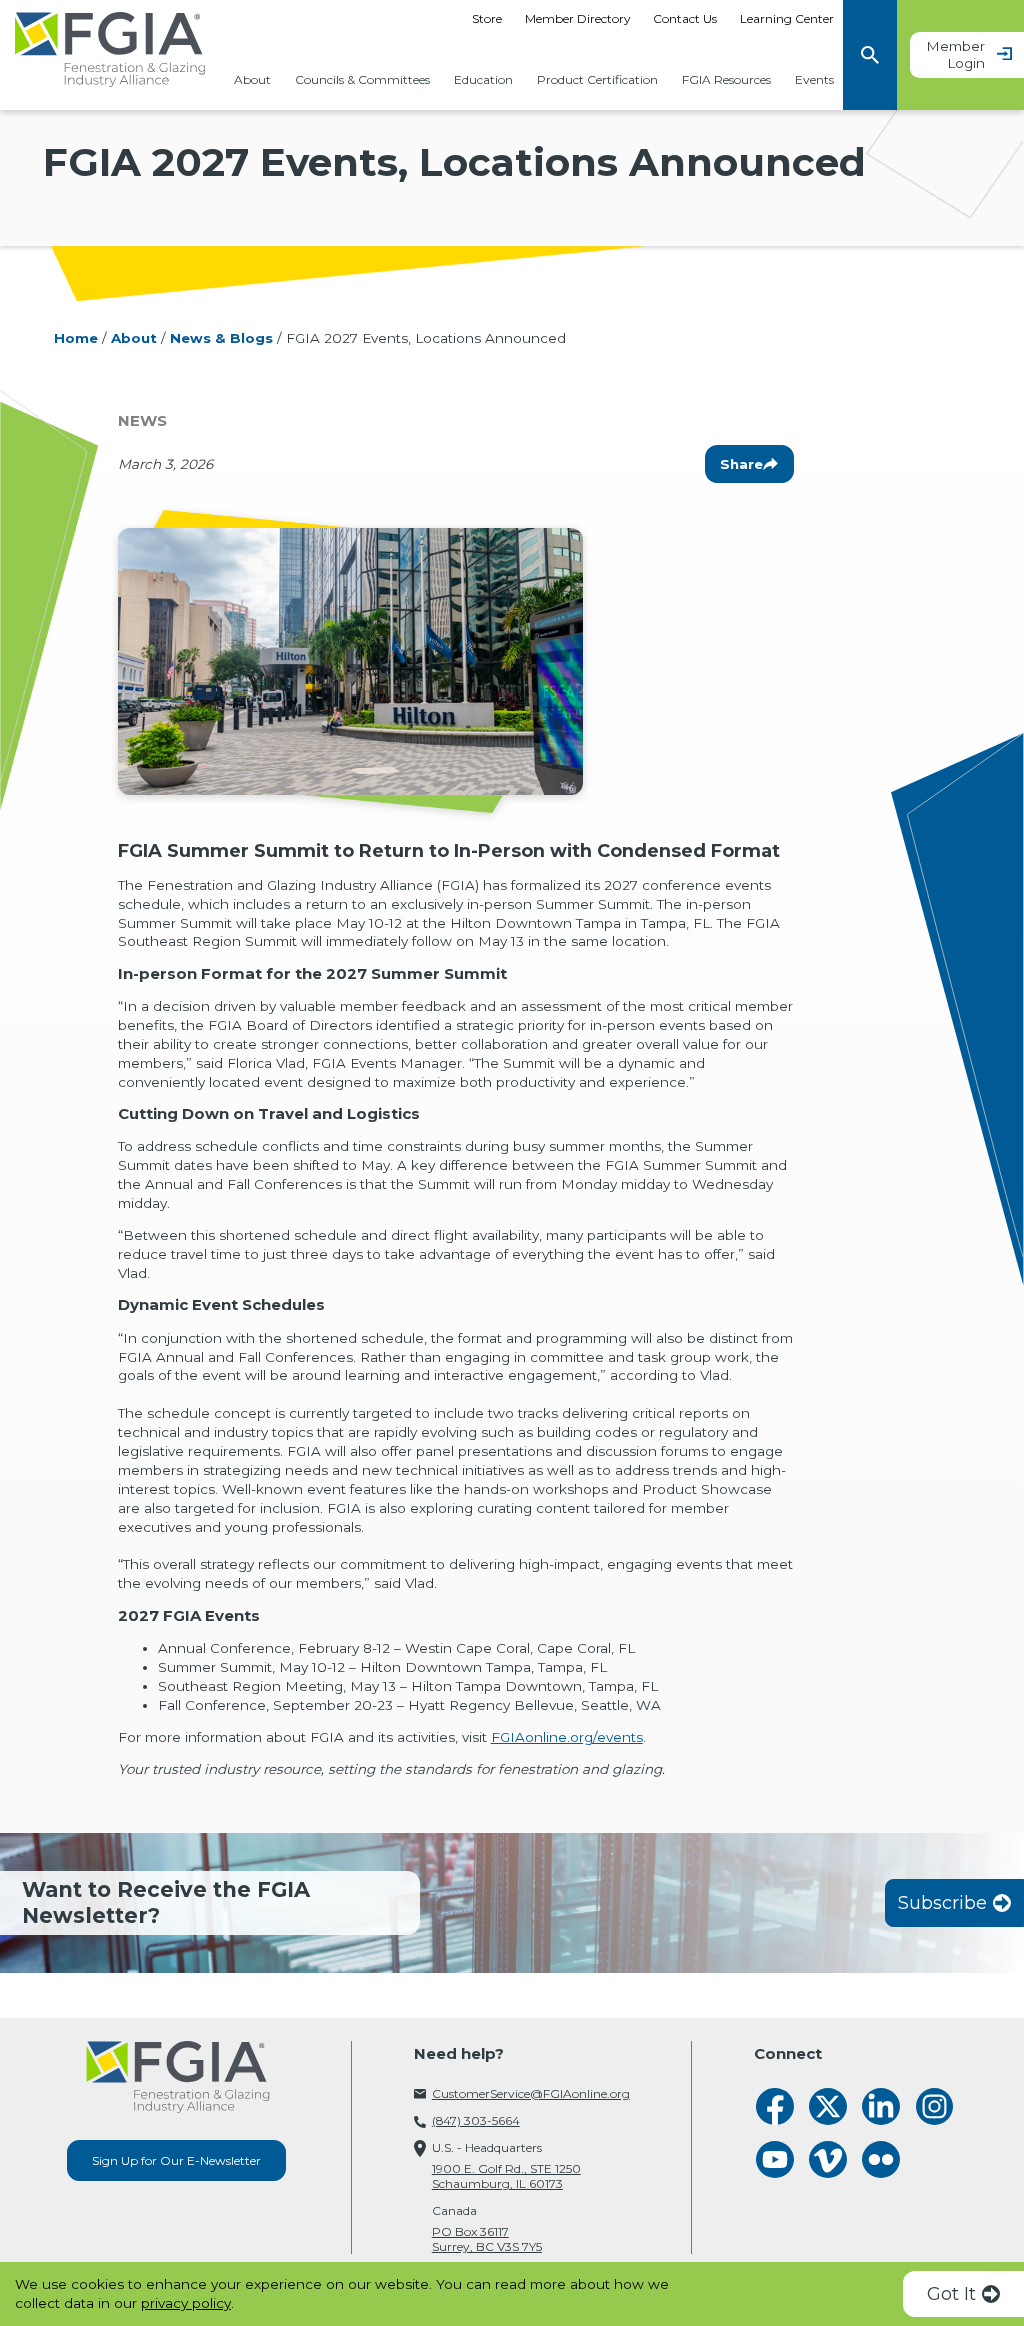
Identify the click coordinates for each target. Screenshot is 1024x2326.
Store (487, 18)
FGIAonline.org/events (567, 1737)
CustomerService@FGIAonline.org (531, 2093)
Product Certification (597, 80)
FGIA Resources (726, 80)
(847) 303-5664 (476, 2120)
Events (814, 80)
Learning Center (787, 18)
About (252, 80)
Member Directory (578, 18)
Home (76, 338)
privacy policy (186, 2303)
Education (483, 80)
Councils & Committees (362, 80)
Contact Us (685, 18)
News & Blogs (221, 338)
